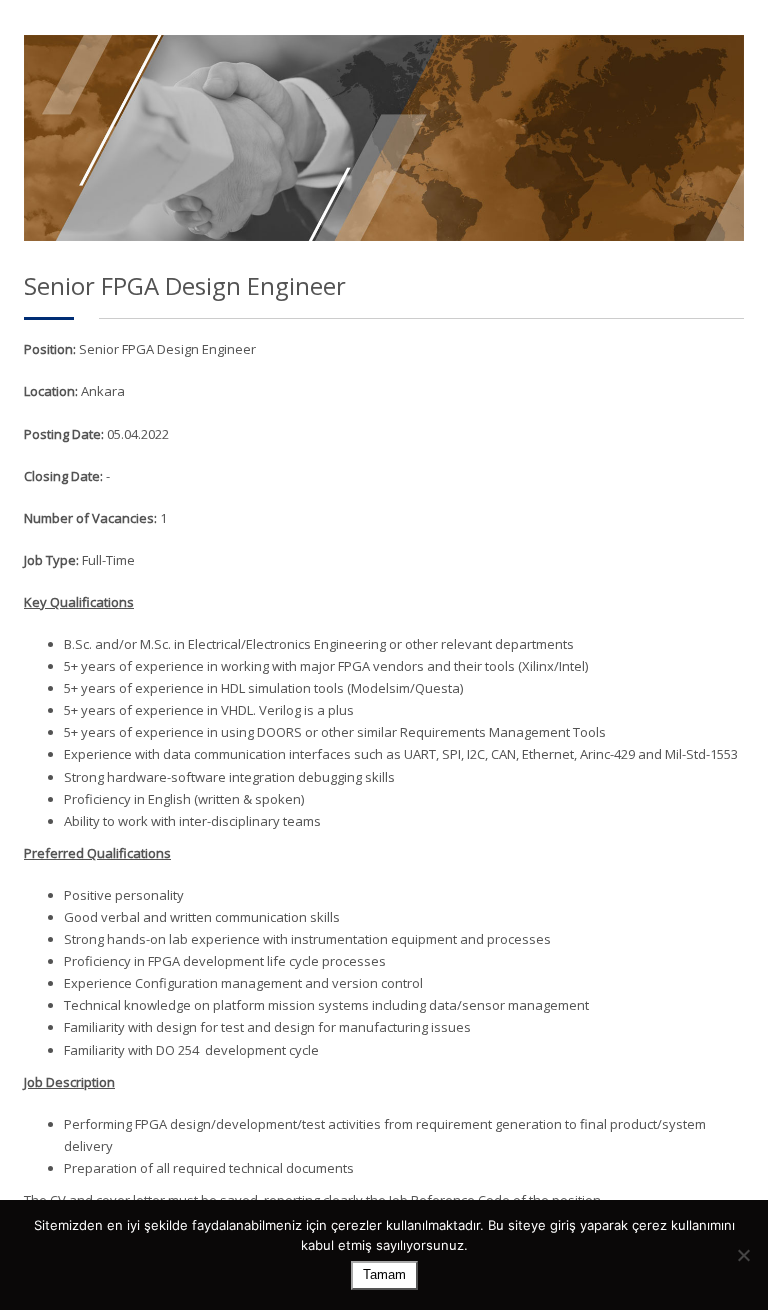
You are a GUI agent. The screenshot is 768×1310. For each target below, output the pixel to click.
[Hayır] (743, 1255)
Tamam (384, 1274)
